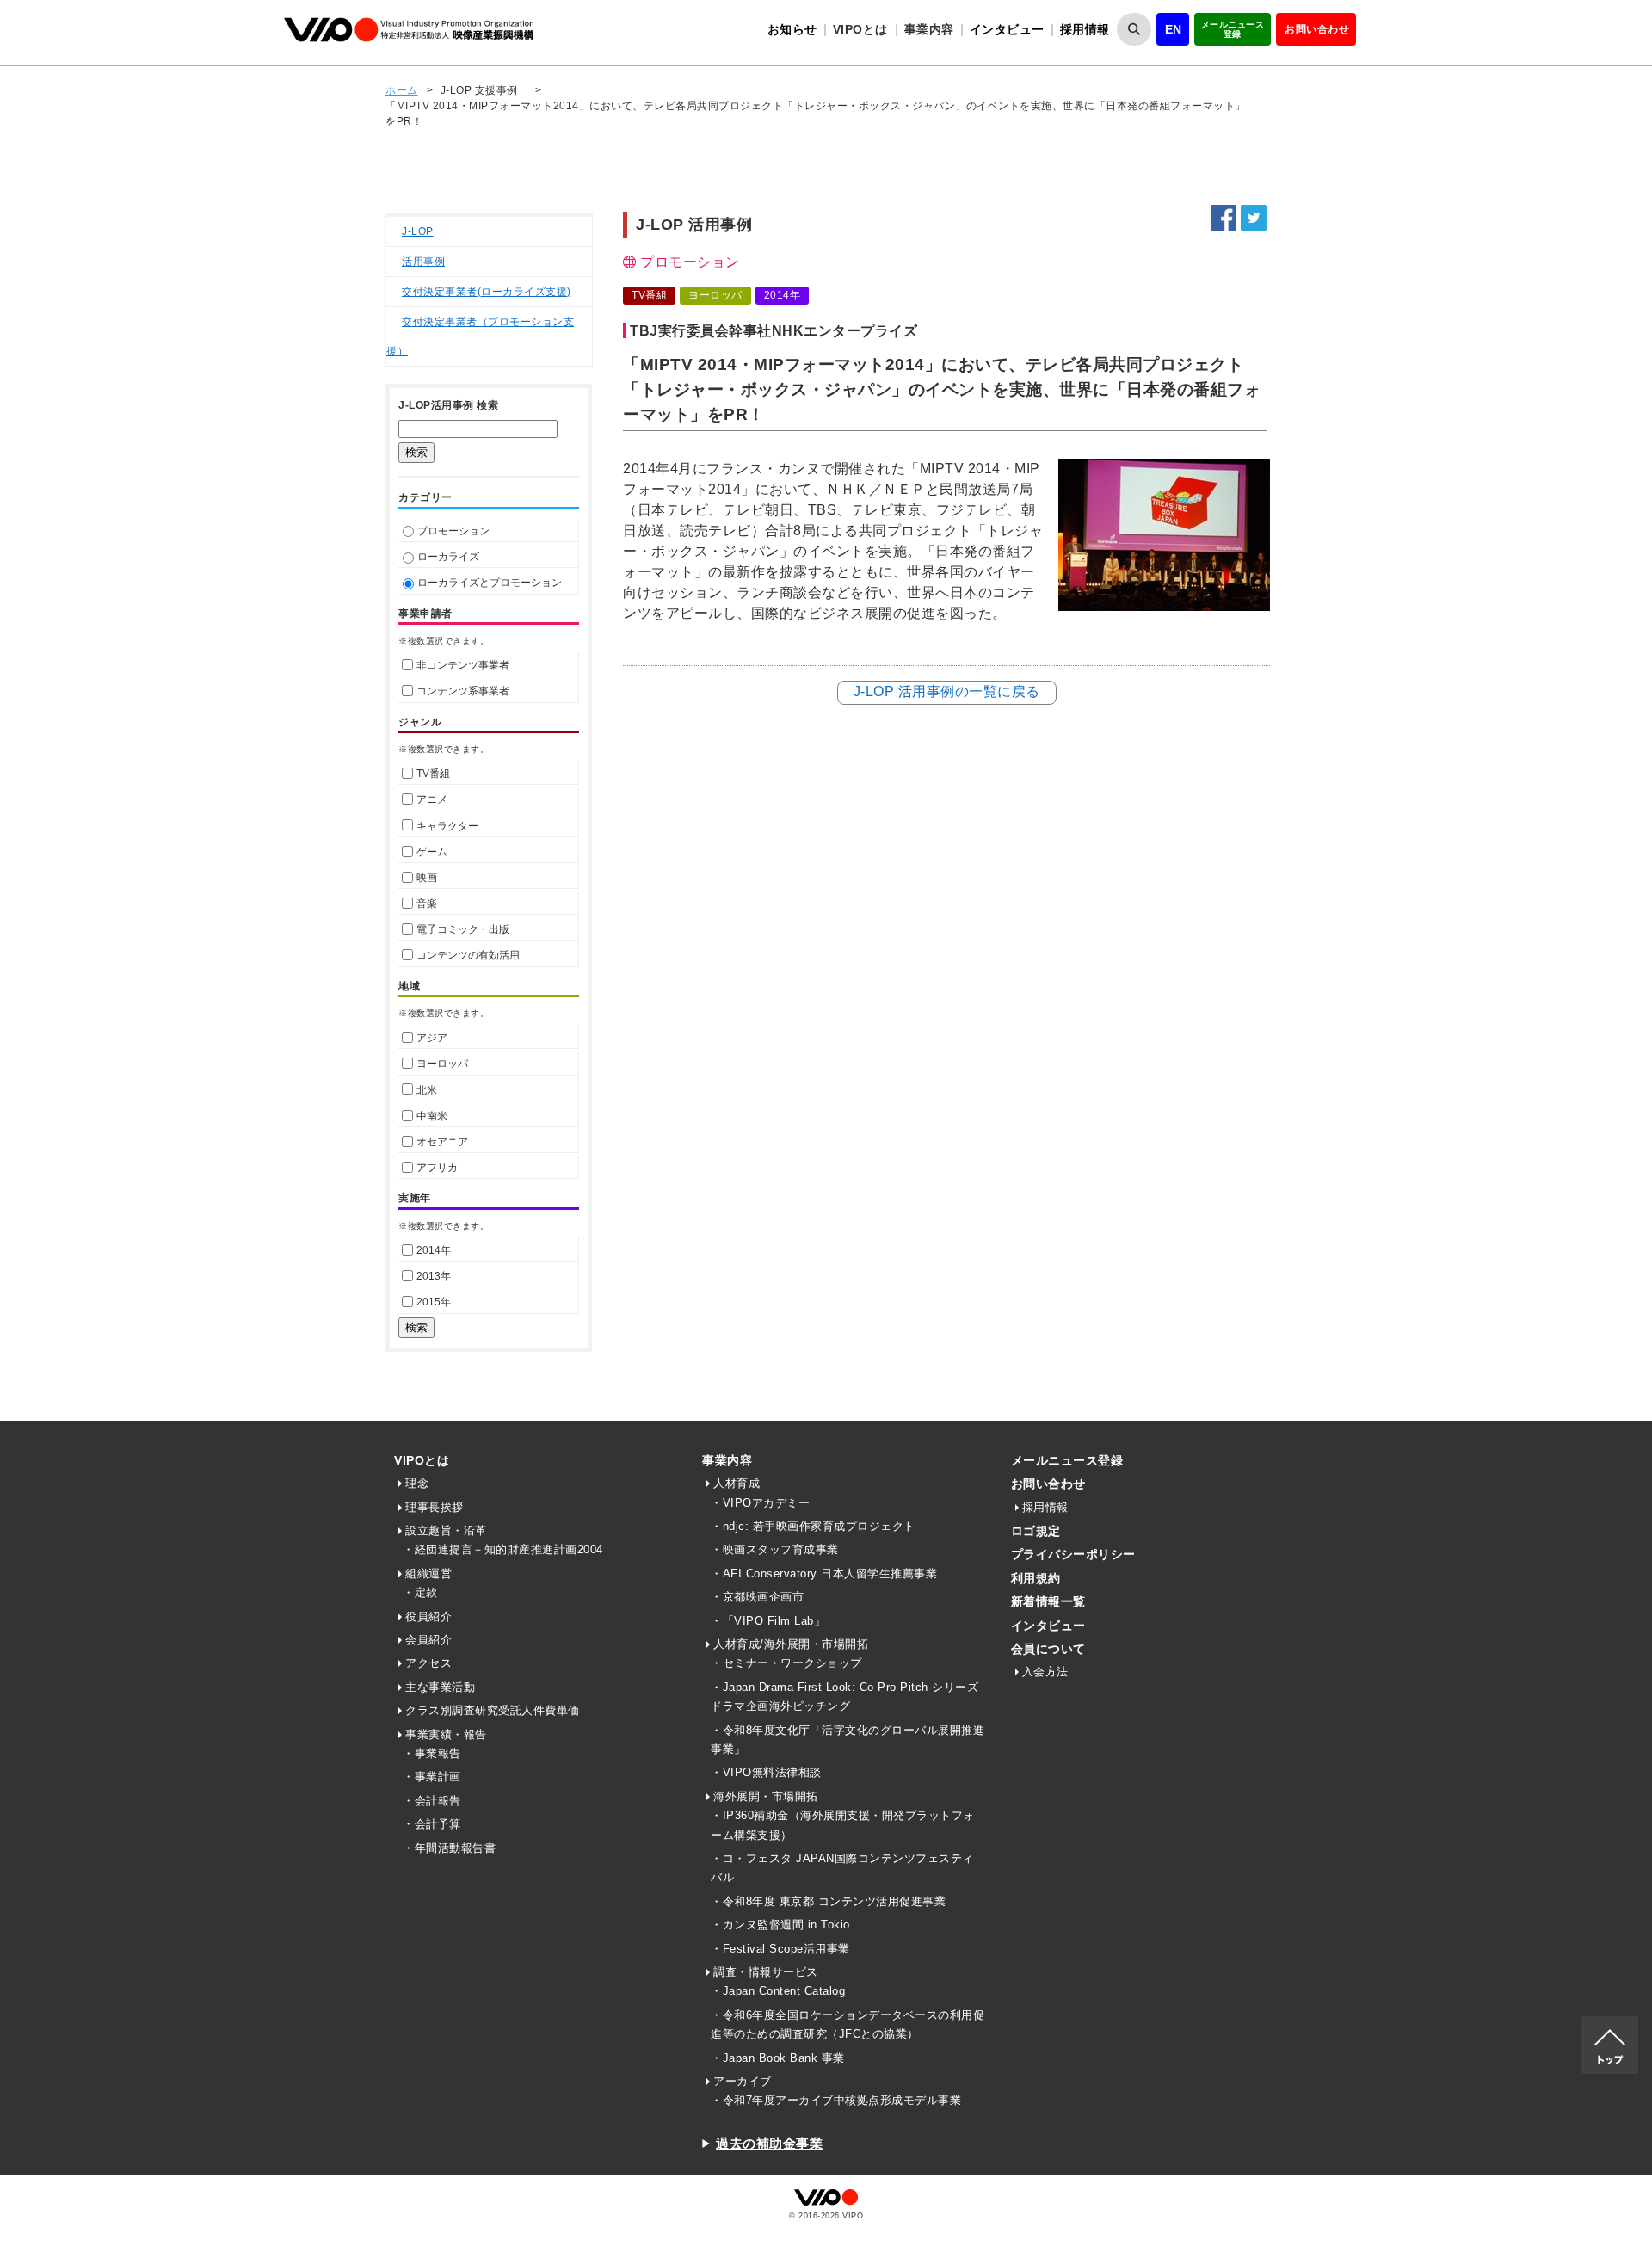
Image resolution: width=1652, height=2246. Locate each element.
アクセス (428, 1663)
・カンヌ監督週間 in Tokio (780, 1925)
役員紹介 (428, 1617)
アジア (432, 1038)
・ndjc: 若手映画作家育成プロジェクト (813, 1526)
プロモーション (453, 531)
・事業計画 (432, 1777)
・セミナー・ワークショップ (786, 1663)
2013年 (434, 1276)
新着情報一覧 (1048, 1601)
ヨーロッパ (442, 1064)
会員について (1048, 1649)
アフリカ (437, 1168)
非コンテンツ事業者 (463, 665)
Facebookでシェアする (1224, 218)
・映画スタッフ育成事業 (775, 1549)
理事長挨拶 (435, 1507)
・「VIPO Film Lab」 (768, 1621)
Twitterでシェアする (1254, 218)
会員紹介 (428, 1640)
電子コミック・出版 (463, 929)
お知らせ (792, 29)
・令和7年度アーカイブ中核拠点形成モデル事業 (836, 2100)
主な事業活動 (440, 1687)
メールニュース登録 (1233, 29)
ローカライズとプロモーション (490, 583)
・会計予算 (432, 1824)
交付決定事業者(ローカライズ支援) (487, 292)
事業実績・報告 (446, 1734)
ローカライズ (448, 557)
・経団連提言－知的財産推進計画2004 (503, 1549)
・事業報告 (432, 1753)
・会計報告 (432, 1801)
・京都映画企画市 (757, 1597)
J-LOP (418, 231)
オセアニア (442, 1142)
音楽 (427, 904)
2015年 (434, 1302)
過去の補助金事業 (769, 2143)
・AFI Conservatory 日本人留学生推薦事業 (824, 1573)
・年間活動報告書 (449, 1848)
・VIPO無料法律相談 (766, 1772)
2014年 (434, 1250)
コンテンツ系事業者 (463, 691)
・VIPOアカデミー (760, 1503)
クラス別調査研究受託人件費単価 (493, 1710)
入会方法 (1045, 1672)
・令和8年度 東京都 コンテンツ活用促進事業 (828, 1901)
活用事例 (423, 262)
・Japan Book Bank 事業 (778, 2058)
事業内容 (727, 1460)
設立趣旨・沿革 (446, 1530)
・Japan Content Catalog (778, 1991)
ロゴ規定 (1036, 1531)
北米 (427, 1090)
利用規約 (1036, 1578)
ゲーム (432, 852)
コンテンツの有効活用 (468, 955)
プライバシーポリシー (1073, 1554)
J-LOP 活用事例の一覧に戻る (947, 691)
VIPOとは (422, 1460)
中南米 (432, 1116)
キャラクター (447, 826)
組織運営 (428, 1573)
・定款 (420, 1592)
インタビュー (1007, 29)
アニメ (432, 799)
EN (1174, 29)
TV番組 (433, 774)
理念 (417, 1483)
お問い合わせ (1317, 29)
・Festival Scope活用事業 (780, 1949)
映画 (427, 878)
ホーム (402, 90)
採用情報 (1085, 29)
